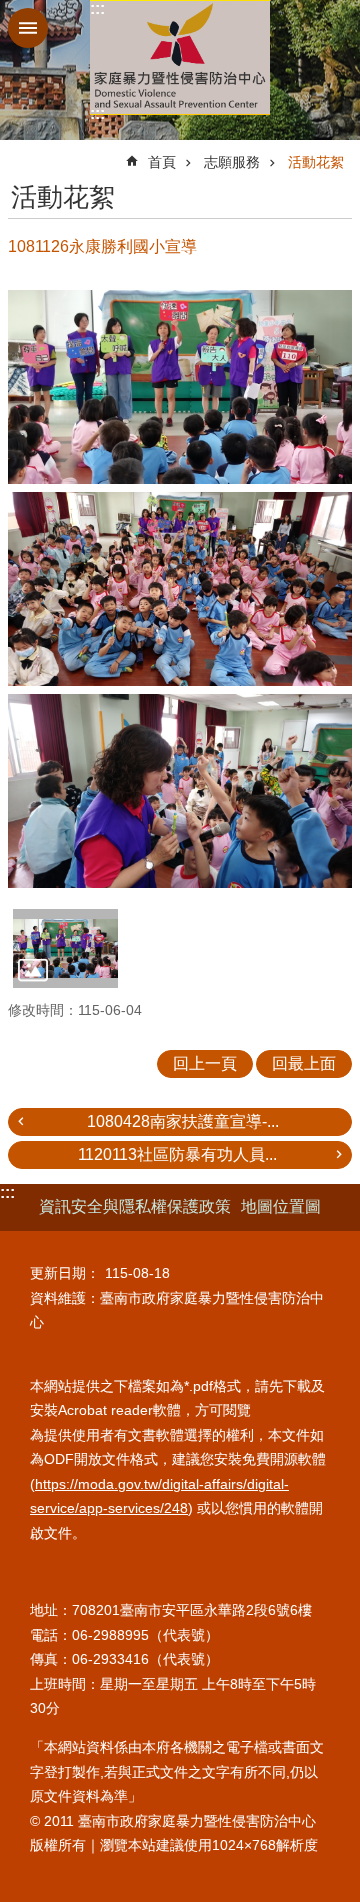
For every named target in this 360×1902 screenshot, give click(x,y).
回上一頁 (205, 1063)
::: (97, 8)
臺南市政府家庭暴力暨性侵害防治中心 (180, 57)
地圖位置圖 (281, 1206)
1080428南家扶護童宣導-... (183, 1121)
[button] (65, 948)
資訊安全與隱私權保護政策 (135, 1206)
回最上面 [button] (304, 1063)
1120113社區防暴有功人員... (177, 1154)
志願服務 (232, 162)
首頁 (162, 162)
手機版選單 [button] (28, 28)
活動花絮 (316, 162)
